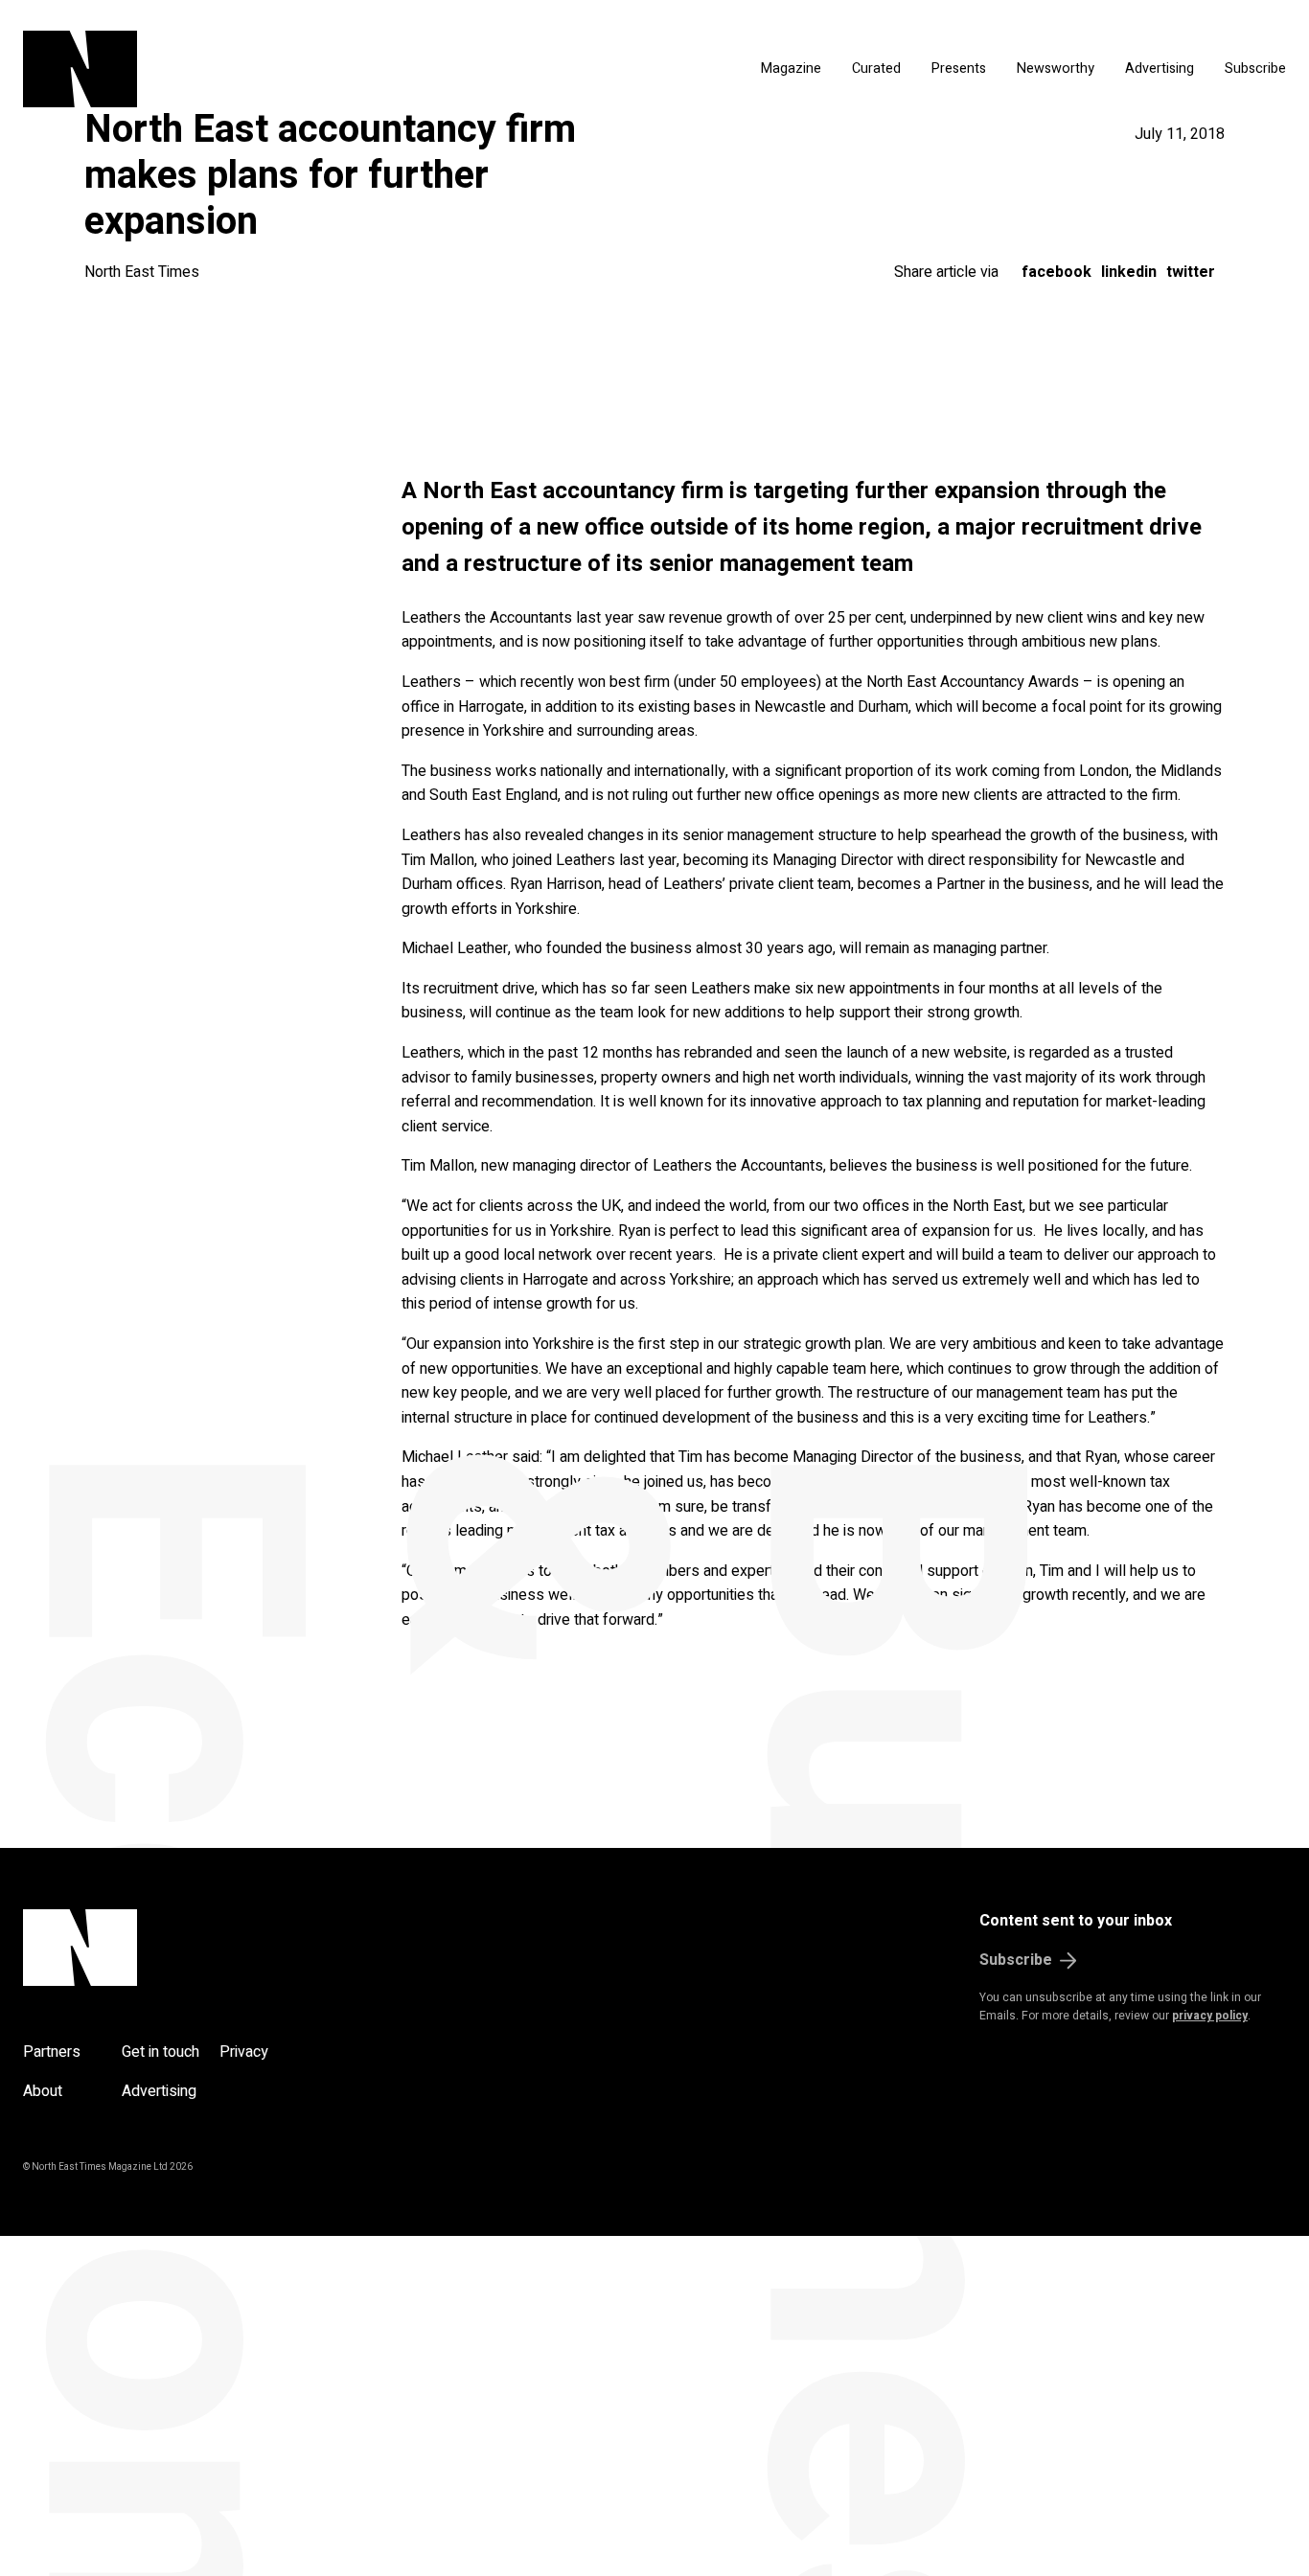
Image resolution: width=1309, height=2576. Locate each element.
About (43, 2091)
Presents (959, 68)
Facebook (1056, 272)
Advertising (1160, 68)
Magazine (791, 68)
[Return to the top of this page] (172, 1948)
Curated (876, 68)
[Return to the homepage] (236, 69)
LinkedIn (1129, 272)
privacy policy (1210, 2016)
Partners (52, 2052)
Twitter (1191, 272)
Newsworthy (1056, 68)
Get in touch (161, 2052)
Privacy (244, 2052)
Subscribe (1255, 68)
